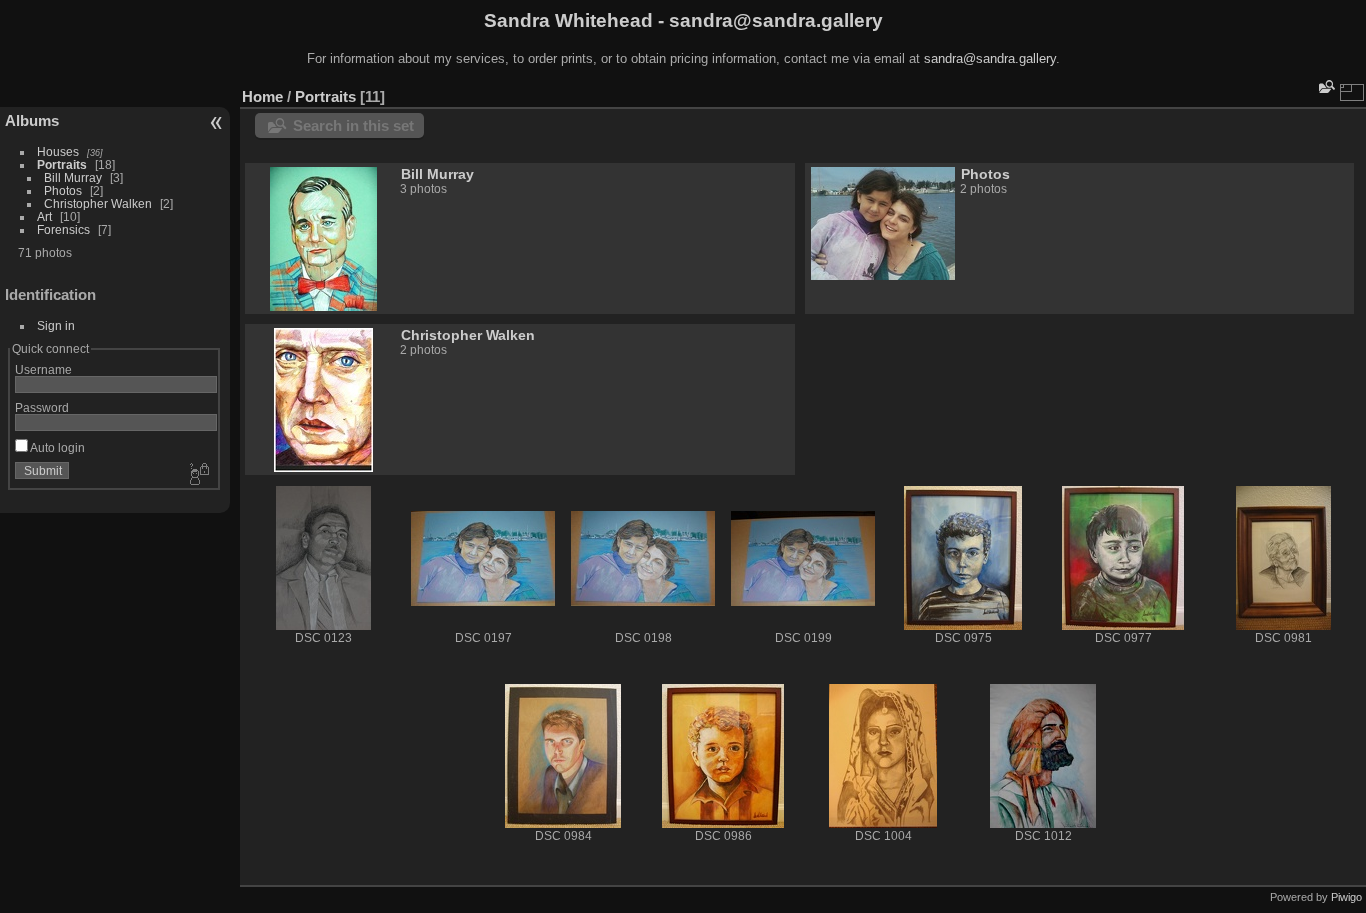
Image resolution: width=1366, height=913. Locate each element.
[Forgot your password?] (198, 475)
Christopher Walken (98, 203)
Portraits (62, 164)
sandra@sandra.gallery (990, 58)
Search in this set (353, 125)
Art (44, 216)
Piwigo (1346, 897)
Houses (58, 151)
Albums (32, 120)
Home (262, 96)
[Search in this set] (1325, 86)
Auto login (56, 447)
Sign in (56, 325)
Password (42, 407)
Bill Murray (73, 177)
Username (43, 369)
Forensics (63, 229)
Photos (63, 190)
